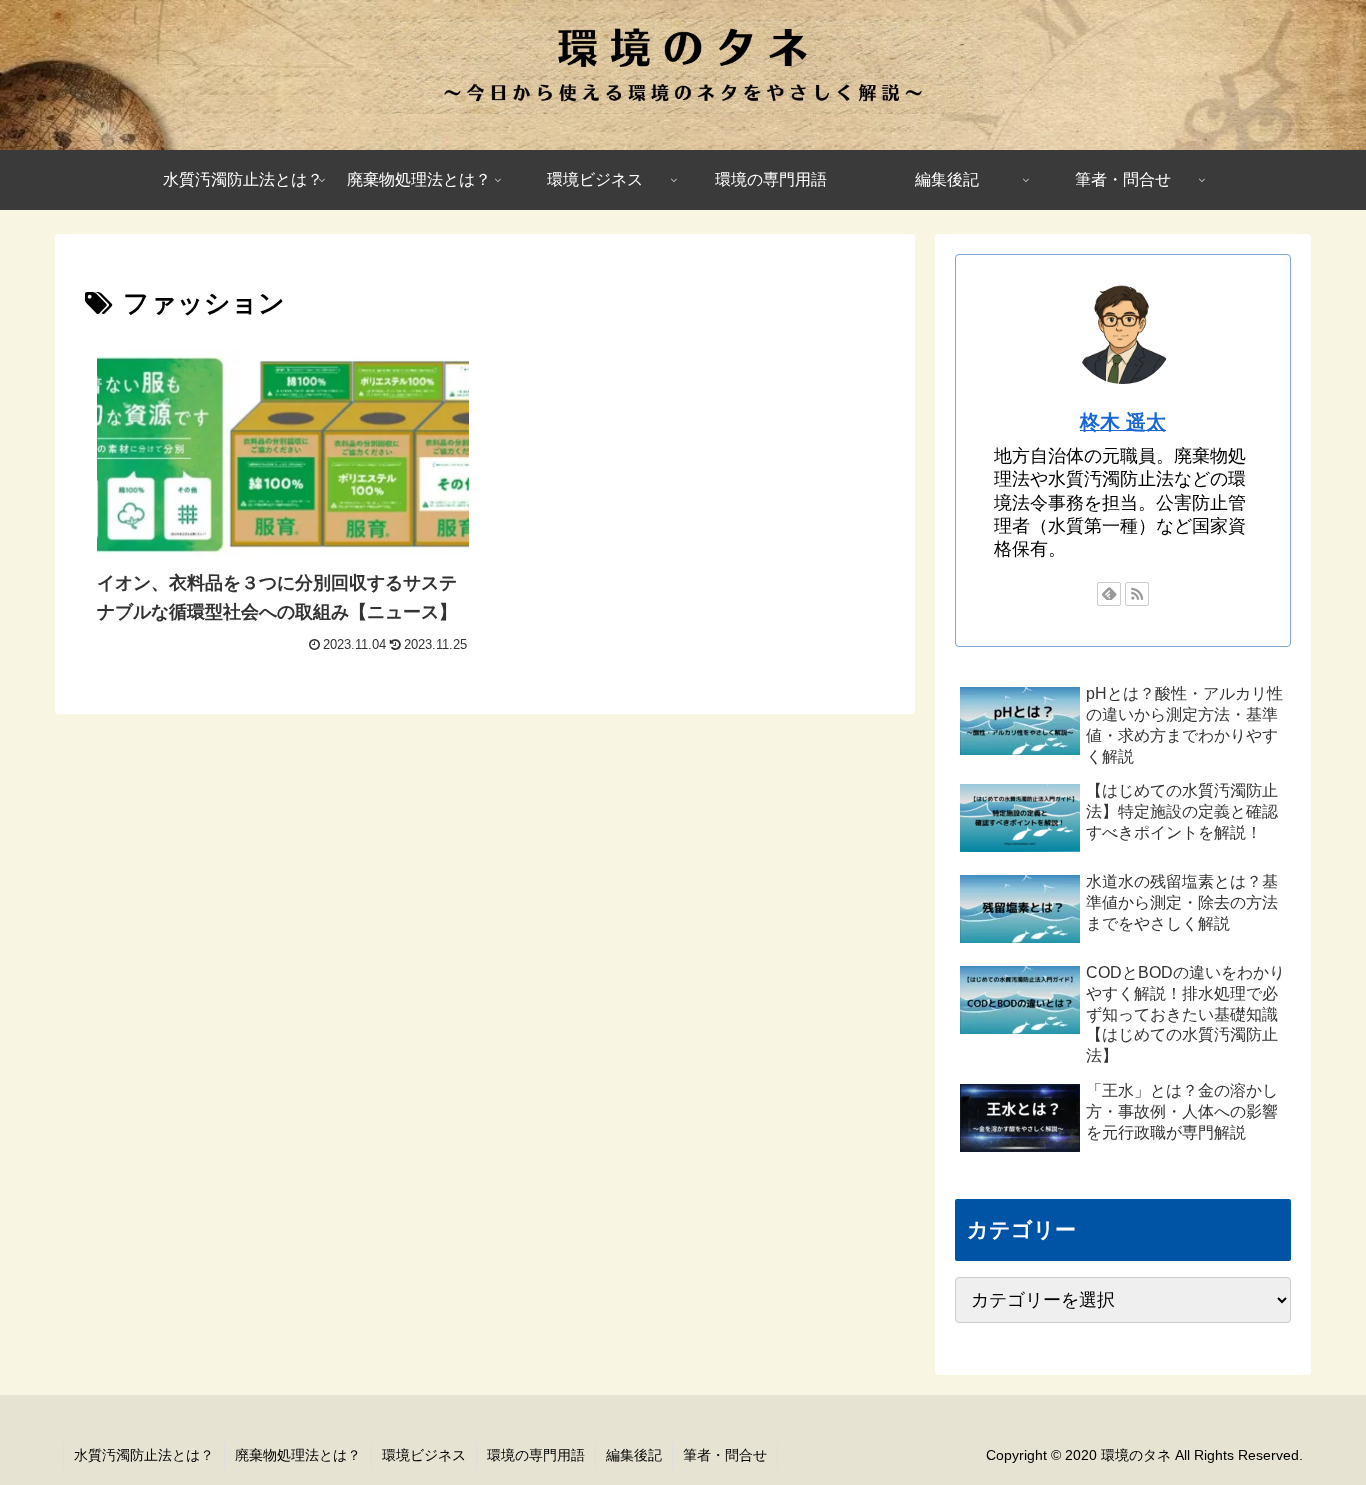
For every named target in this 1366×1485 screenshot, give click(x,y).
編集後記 (634, 1455)
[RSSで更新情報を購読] (1137, 594)
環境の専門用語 (536, 1455)
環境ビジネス (424, 1455)
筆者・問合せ (725, 1455)
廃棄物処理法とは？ (298, 1455)
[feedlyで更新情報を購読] (1109, 594)
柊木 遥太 (1123, 422)
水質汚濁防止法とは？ (144, 1455)
